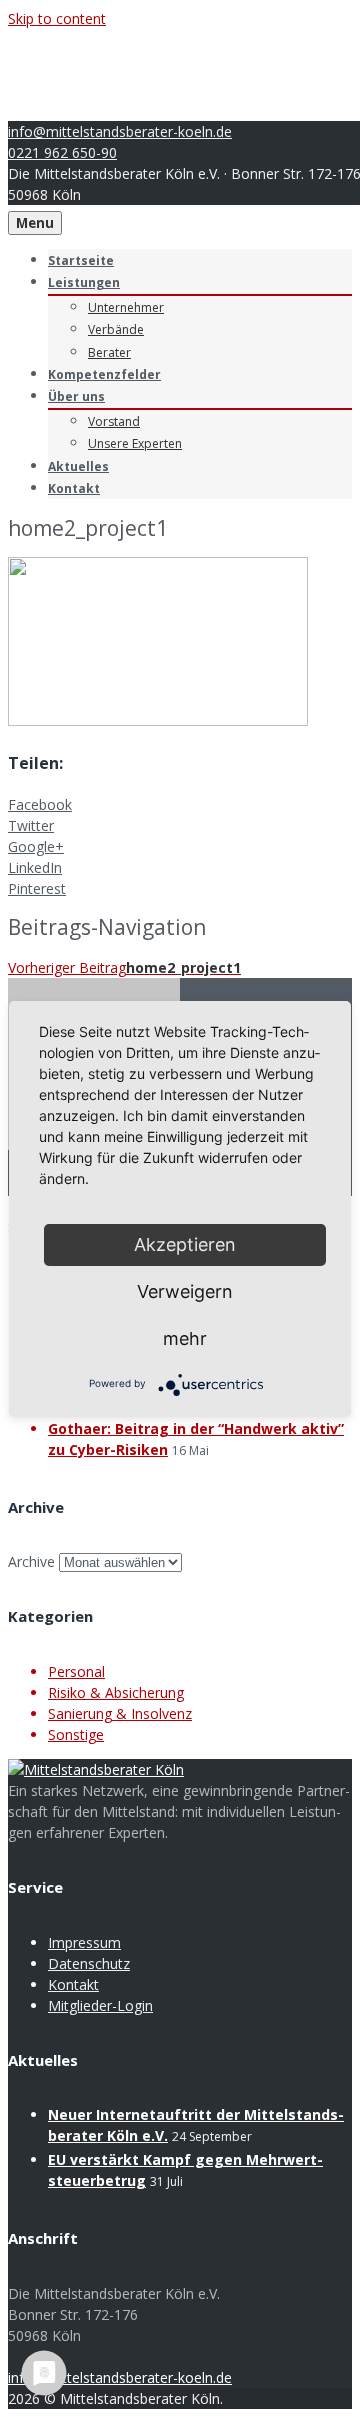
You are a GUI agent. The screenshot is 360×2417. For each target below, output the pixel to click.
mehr (185, 1338)
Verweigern (185, 1291)
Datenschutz (89, 1963)
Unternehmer (126, 307)
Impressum (84, 1942)
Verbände (116, 329)
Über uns (76, 396)
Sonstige (76, 1734)
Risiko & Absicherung (116, 1692)
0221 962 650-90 (62, 152)
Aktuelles (78, 466)
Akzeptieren (185, 1244)
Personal (76, 1671)
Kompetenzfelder (104, 374)
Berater (109, 352)
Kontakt (74, 488)
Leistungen (84, 282)
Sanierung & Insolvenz (120, 1713)
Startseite (81, 260)
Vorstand (114, 421)
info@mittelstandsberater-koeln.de (120, 131)
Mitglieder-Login (100, 2005)
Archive (31, 1561)
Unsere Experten (135, 443)
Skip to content (57, 18)
